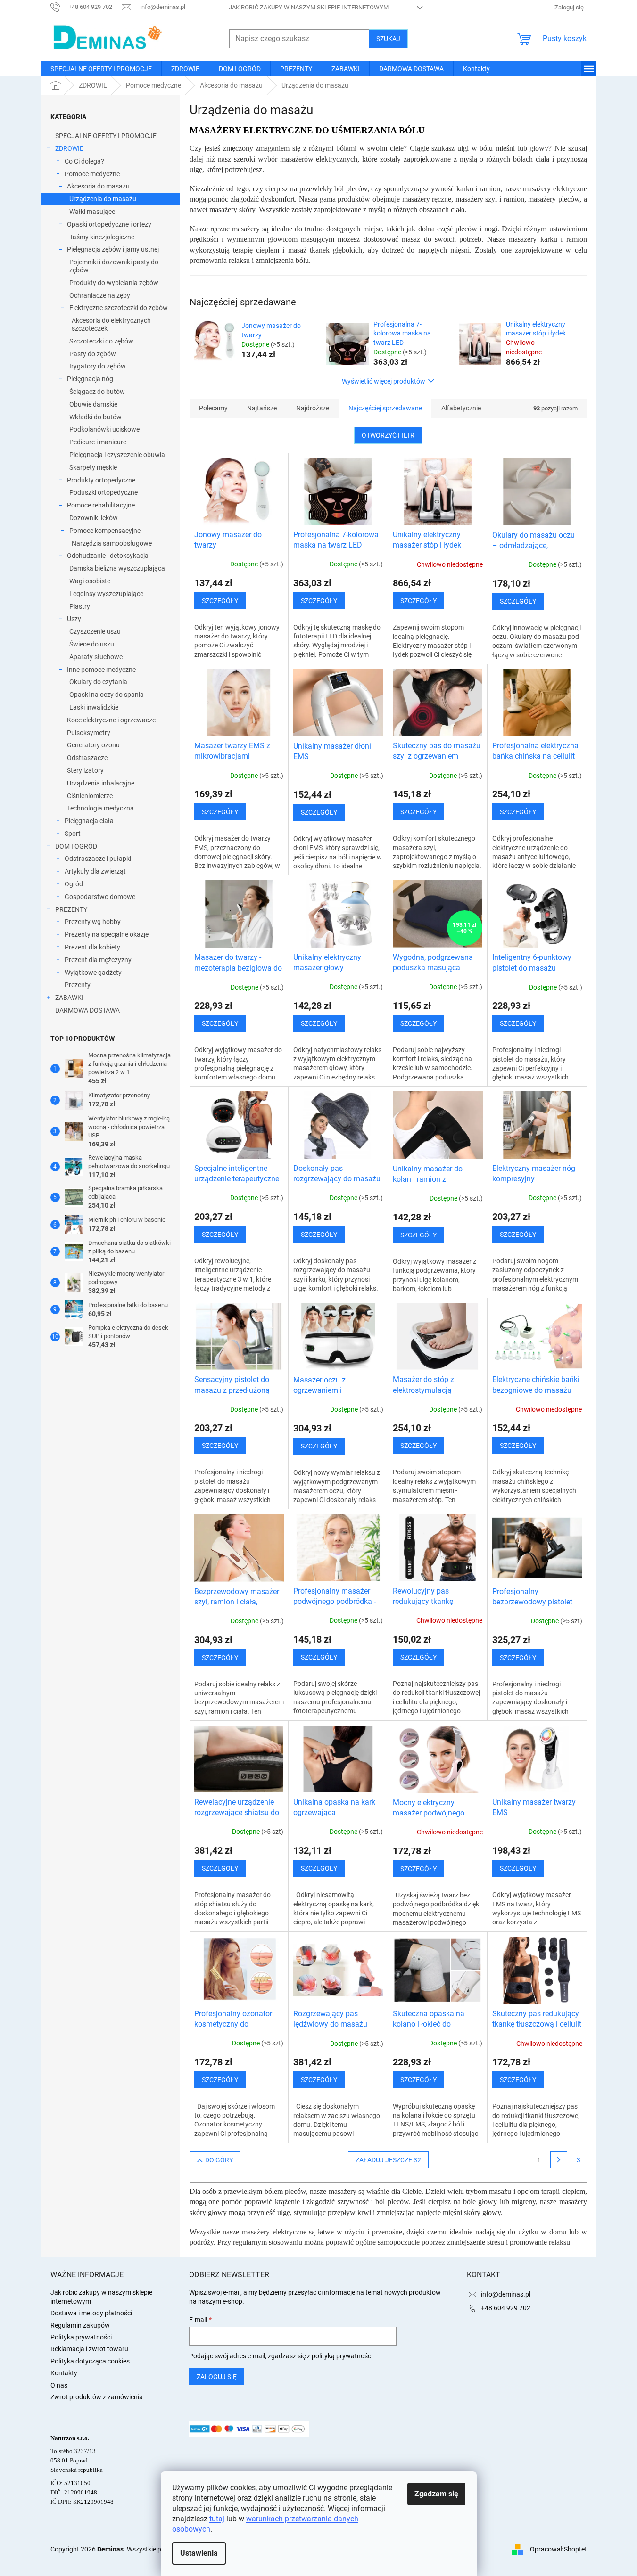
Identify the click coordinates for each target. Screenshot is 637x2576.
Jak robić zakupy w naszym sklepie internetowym (309, 7)
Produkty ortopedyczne (101, 480)
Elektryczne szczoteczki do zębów (119, 308)
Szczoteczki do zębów (101, 341)
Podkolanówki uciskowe (104, 429)
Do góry (219, 2160)
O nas (59, 2385)
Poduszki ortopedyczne (103, 492)
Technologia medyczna (100, 808)
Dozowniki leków (94, 518)
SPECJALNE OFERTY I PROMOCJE (106, 136)
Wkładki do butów (95, 417)
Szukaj (388, 39)
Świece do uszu (92, 644)
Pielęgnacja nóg (90, 379)
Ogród (74, 884)
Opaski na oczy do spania (107, 695)
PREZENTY (71, 909)
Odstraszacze (87, 758)
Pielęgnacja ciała (89, 821)
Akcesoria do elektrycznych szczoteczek (111, 324)
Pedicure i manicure (98, 442)
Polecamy (213, 408)
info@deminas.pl (506, 2294)
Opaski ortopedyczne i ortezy (109, 224)
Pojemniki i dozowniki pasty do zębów (114, 266)
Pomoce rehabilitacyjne (101, 505)
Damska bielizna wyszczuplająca (117, 568)
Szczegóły (220, 601)
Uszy (74, 619)
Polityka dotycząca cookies (90, 2361)
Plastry (80, 606)
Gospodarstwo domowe (100, 897)
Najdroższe (313, 408)
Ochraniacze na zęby (100, 295)
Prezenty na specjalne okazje (107, 934)
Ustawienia (199, 2553)
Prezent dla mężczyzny (98, 960)
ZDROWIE (69, 148)
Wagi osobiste (90, 581)
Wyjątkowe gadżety (93, 973)
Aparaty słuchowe (96, 657)
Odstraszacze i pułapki (98, 859)
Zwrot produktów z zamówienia (97, 2397)
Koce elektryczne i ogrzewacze (111, 720)
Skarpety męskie (93, 467)
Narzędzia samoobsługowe (112, 543)
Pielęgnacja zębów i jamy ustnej (113, 249)
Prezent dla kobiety (92, 947)
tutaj (217, 2519)
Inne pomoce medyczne (101, 670)
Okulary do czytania (98, 682)
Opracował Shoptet (558, 2549)
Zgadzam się (436, 2494)
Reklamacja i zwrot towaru (89, 2349)
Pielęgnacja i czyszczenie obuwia (117, 455)
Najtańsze (262, 408)
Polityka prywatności (81, 2337)
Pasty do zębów (93, 354)
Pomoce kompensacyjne (105, 531)
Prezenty (78, 985)
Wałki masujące (92, 212)
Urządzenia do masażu (103, 199)
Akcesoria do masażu (98, 186)
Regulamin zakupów (80, 2325)
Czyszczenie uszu (95, 631)
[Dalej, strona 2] (559, 2160)
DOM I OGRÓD (76, 846)
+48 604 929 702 (506, 2308)
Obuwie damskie (93, 404)
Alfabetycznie (461, 408)
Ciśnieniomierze (90, 796)
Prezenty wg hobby (93, 922)
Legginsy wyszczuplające (106, 594)
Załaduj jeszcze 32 (388, 2160)
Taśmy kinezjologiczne (102, 237)
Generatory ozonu (93, 745)
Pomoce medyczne (92, 174)
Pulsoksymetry (89, 733)
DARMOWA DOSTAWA (87, 1010)
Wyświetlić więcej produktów (384, 381)
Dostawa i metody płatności (91, 2313)
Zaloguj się (217, 2377)
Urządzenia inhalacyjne (101, 783)
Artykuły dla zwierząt (95, 871)
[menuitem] (101, 69)
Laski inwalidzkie (94, 707)
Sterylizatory (85, 770)
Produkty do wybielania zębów (114, 283)
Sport (73, 834)
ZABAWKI (69, 998)
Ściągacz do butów (97, 392)
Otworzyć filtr (388, 435)
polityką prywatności (342, 2356)
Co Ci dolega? (84, 161)
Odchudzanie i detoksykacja (108, 556)
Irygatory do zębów (98, 366)
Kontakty (64, 2373)
